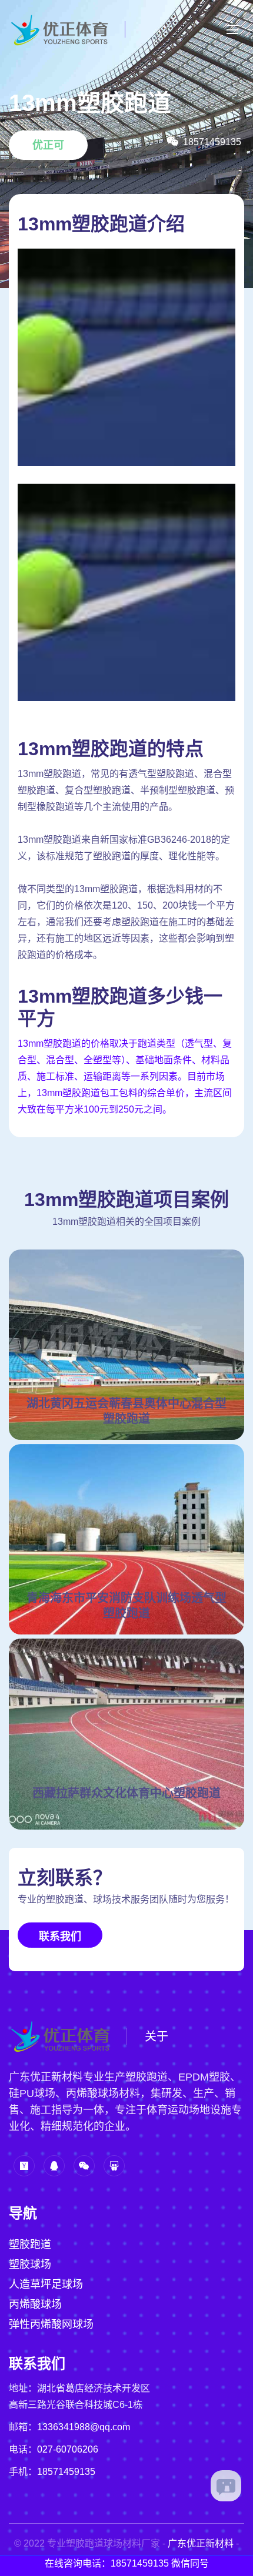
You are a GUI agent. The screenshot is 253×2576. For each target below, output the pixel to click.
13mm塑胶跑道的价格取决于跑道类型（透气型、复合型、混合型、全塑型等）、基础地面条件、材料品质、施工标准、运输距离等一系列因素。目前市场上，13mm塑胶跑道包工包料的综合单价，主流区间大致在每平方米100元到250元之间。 (125, 1076)
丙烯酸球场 (35, 2304)
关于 (157, 2036)
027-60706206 (68, 2449)
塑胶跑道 (30, 2245)
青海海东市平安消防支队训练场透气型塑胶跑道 (126, 1606)
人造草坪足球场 (46, 2284)
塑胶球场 (30, 2265)
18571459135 (66, 2472)
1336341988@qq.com (84, 2427)
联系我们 (60, 1937)
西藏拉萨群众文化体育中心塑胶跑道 (126, 1793)
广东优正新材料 (201, 2543)
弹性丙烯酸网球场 (51, 2324)
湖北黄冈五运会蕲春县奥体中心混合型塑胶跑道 (126, 1411)
